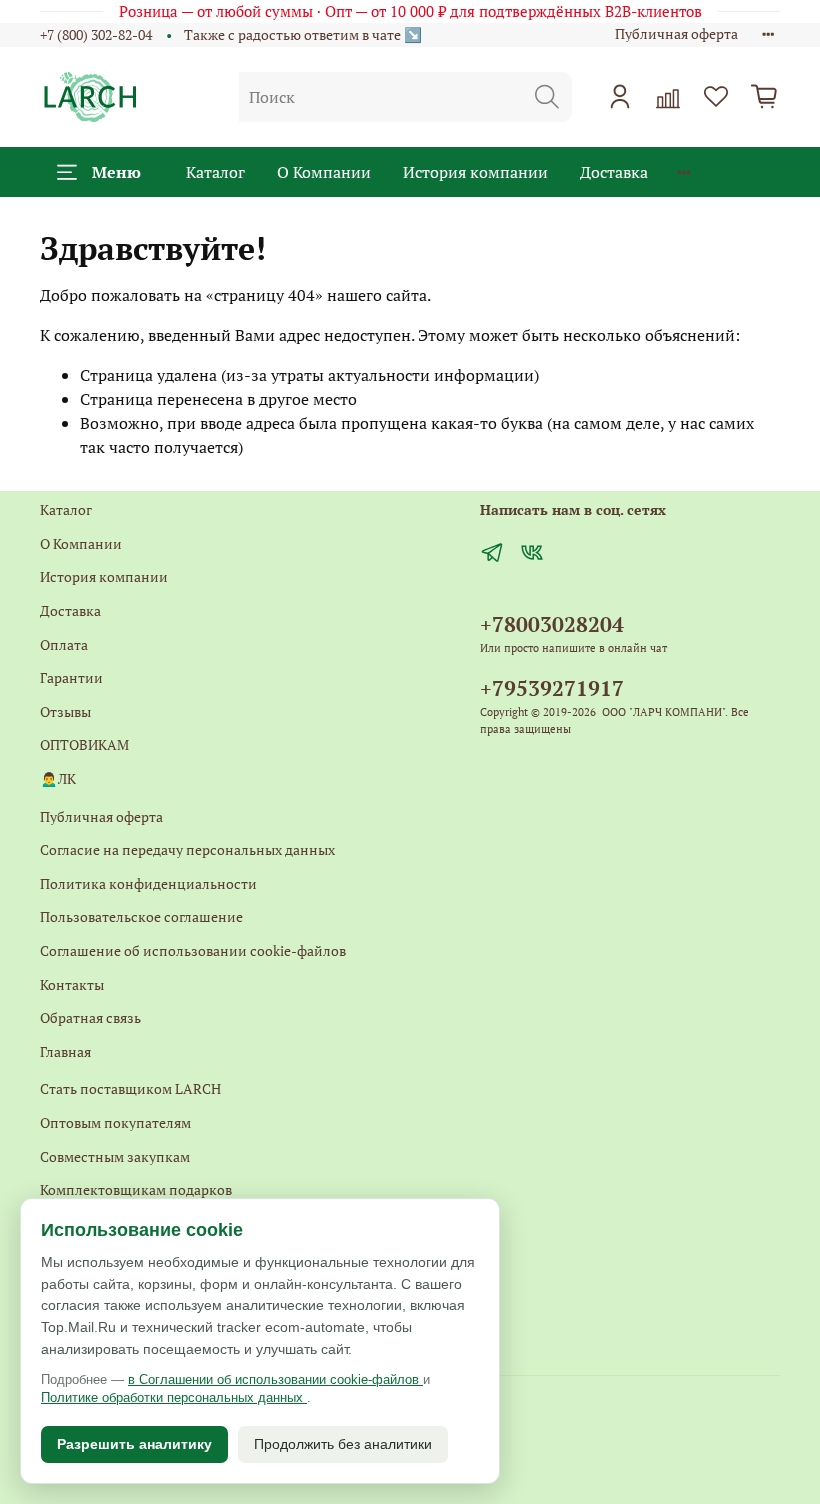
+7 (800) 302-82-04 (96, 34)
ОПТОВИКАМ (84, 744)
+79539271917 (552, 688)
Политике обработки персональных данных (174, 1397)
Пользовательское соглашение (141, 916)
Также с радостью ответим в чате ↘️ (303, 34)
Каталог (215, 172)
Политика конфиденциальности (148, 883)
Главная (65, 1051)
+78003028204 (552, 624)
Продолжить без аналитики (343, 1444)
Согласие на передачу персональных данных (187, 849)
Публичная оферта (676, 33)
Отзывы (65, 711)
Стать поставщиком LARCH (130, 1088)
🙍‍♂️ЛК (58, 778)
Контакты (72, 984)
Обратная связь (90, 1017)
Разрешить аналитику (134, 1444)
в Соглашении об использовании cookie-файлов (275, 1379)
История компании (475, 172)
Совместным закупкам (115, 1156)
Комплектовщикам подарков (136, 1189)
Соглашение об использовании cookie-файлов (193, 950)
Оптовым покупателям (115, 1122)
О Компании (324, 172)
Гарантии (71, 677)
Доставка (614, 172)
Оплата (64, 644)
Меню (116, 172)
